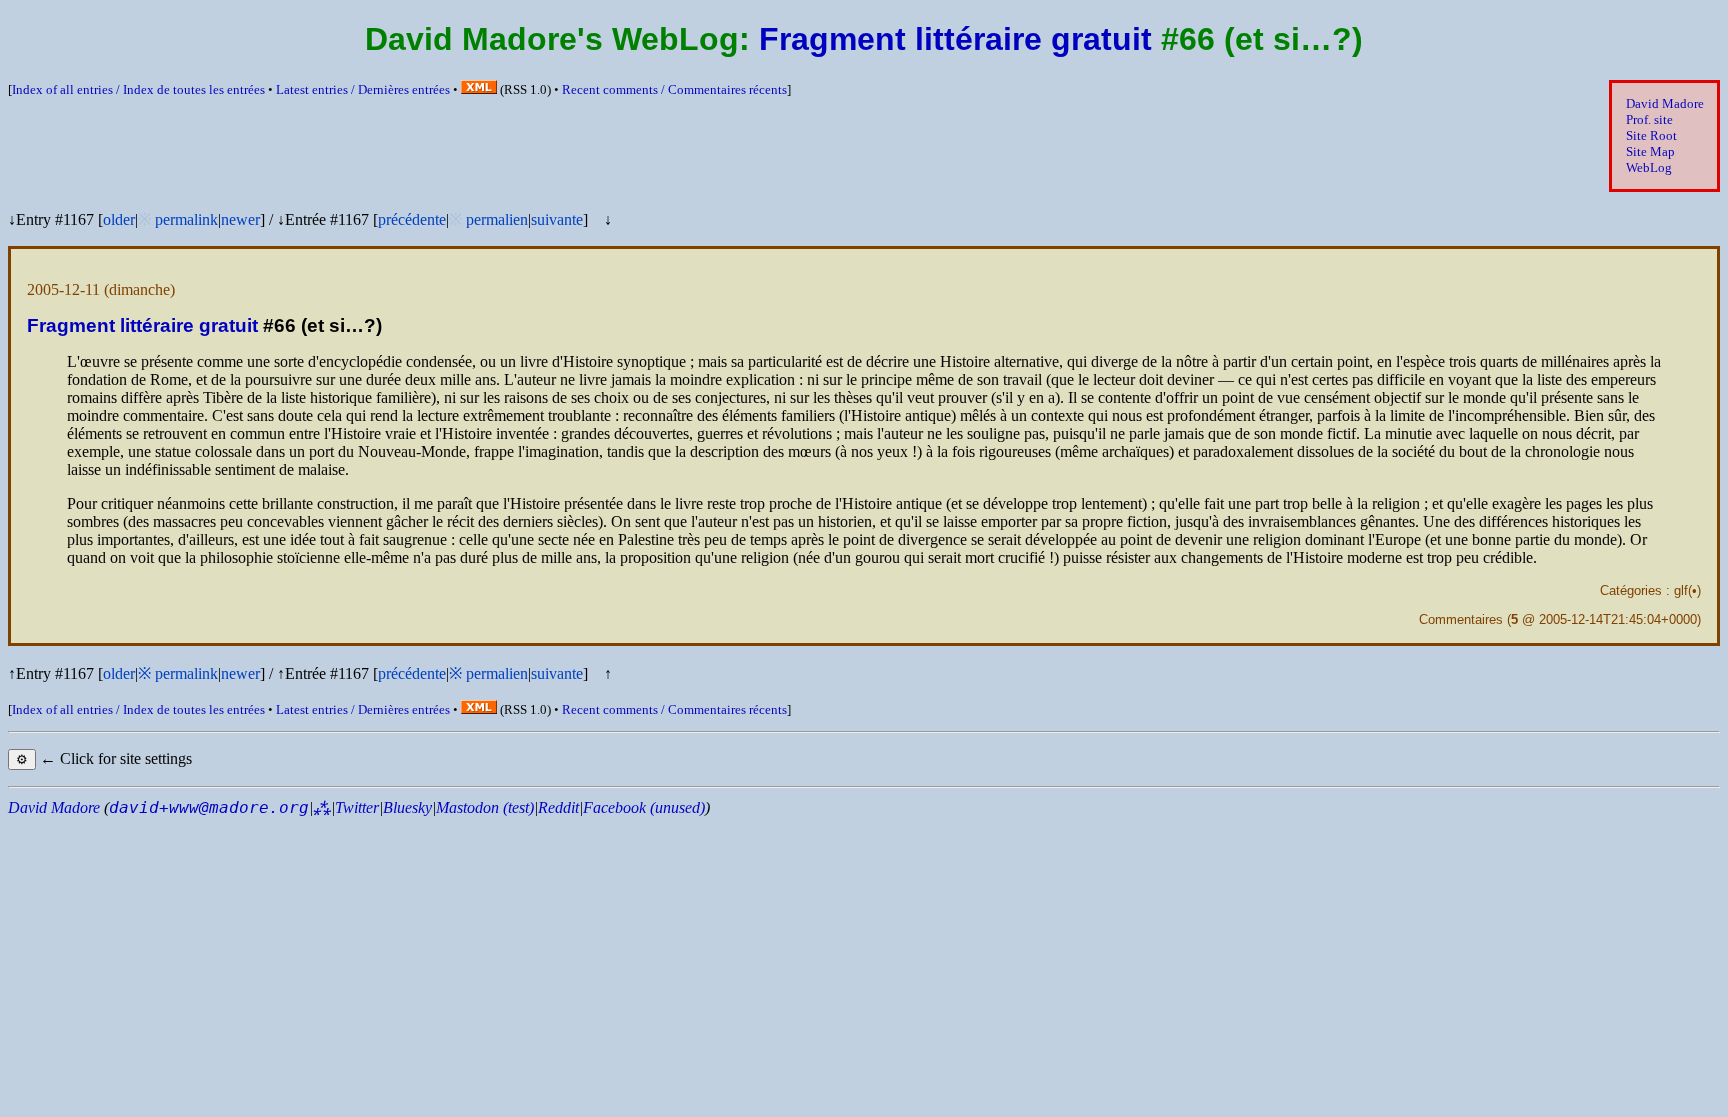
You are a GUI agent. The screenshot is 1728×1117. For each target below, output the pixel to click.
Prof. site (1649, 119)
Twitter (357, 807)
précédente (412, 219)
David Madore (1665, 103)
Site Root (1651, 135)
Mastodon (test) (485, 807)
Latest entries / (363, 89)
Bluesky (407, 807)
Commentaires (1461, 619)
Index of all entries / (138, 89)
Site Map (1650, 151)
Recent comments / (674, 89)
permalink (186, 219)
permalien (497, 219)
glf (1681, 590)
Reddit (558, 807)
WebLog (1649, 167)
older (119, 219)
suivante (557, 219)
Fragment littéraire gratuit (955, 39)
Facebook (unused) (644, 807)
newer (240, 219)
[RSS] (479, 89)
